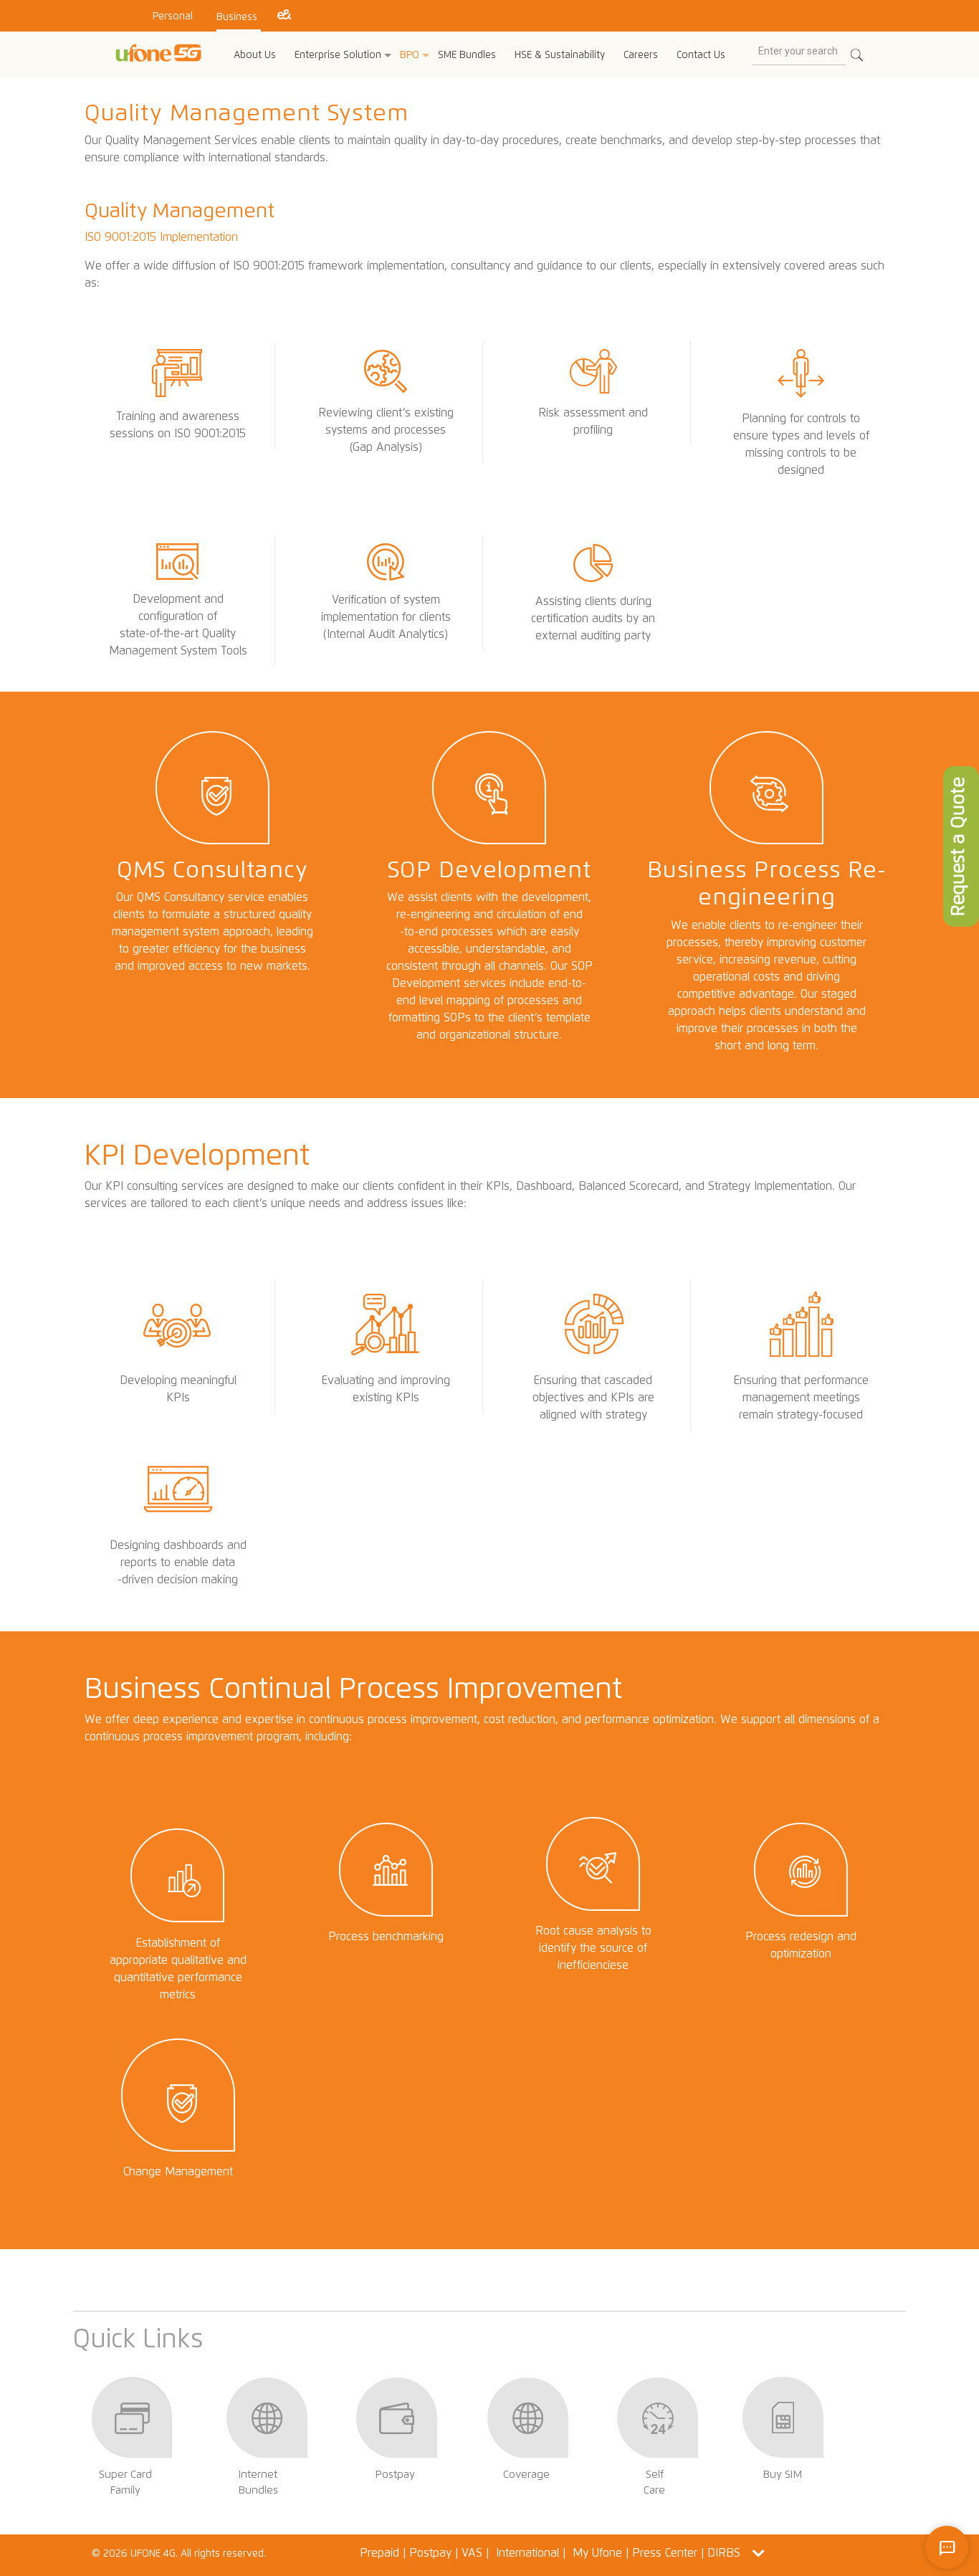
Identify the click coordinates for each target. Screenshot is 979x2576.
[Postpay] (397, 2447)
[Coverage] (527, 2447)
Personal (173, 16)
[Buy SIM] (783, 2447)
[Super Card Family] (132, 2447)
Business (237, 17)
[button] (759, 2553)
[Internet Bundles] (266, 2447)
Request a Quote (957, 846)
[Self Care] (657, 2447)
